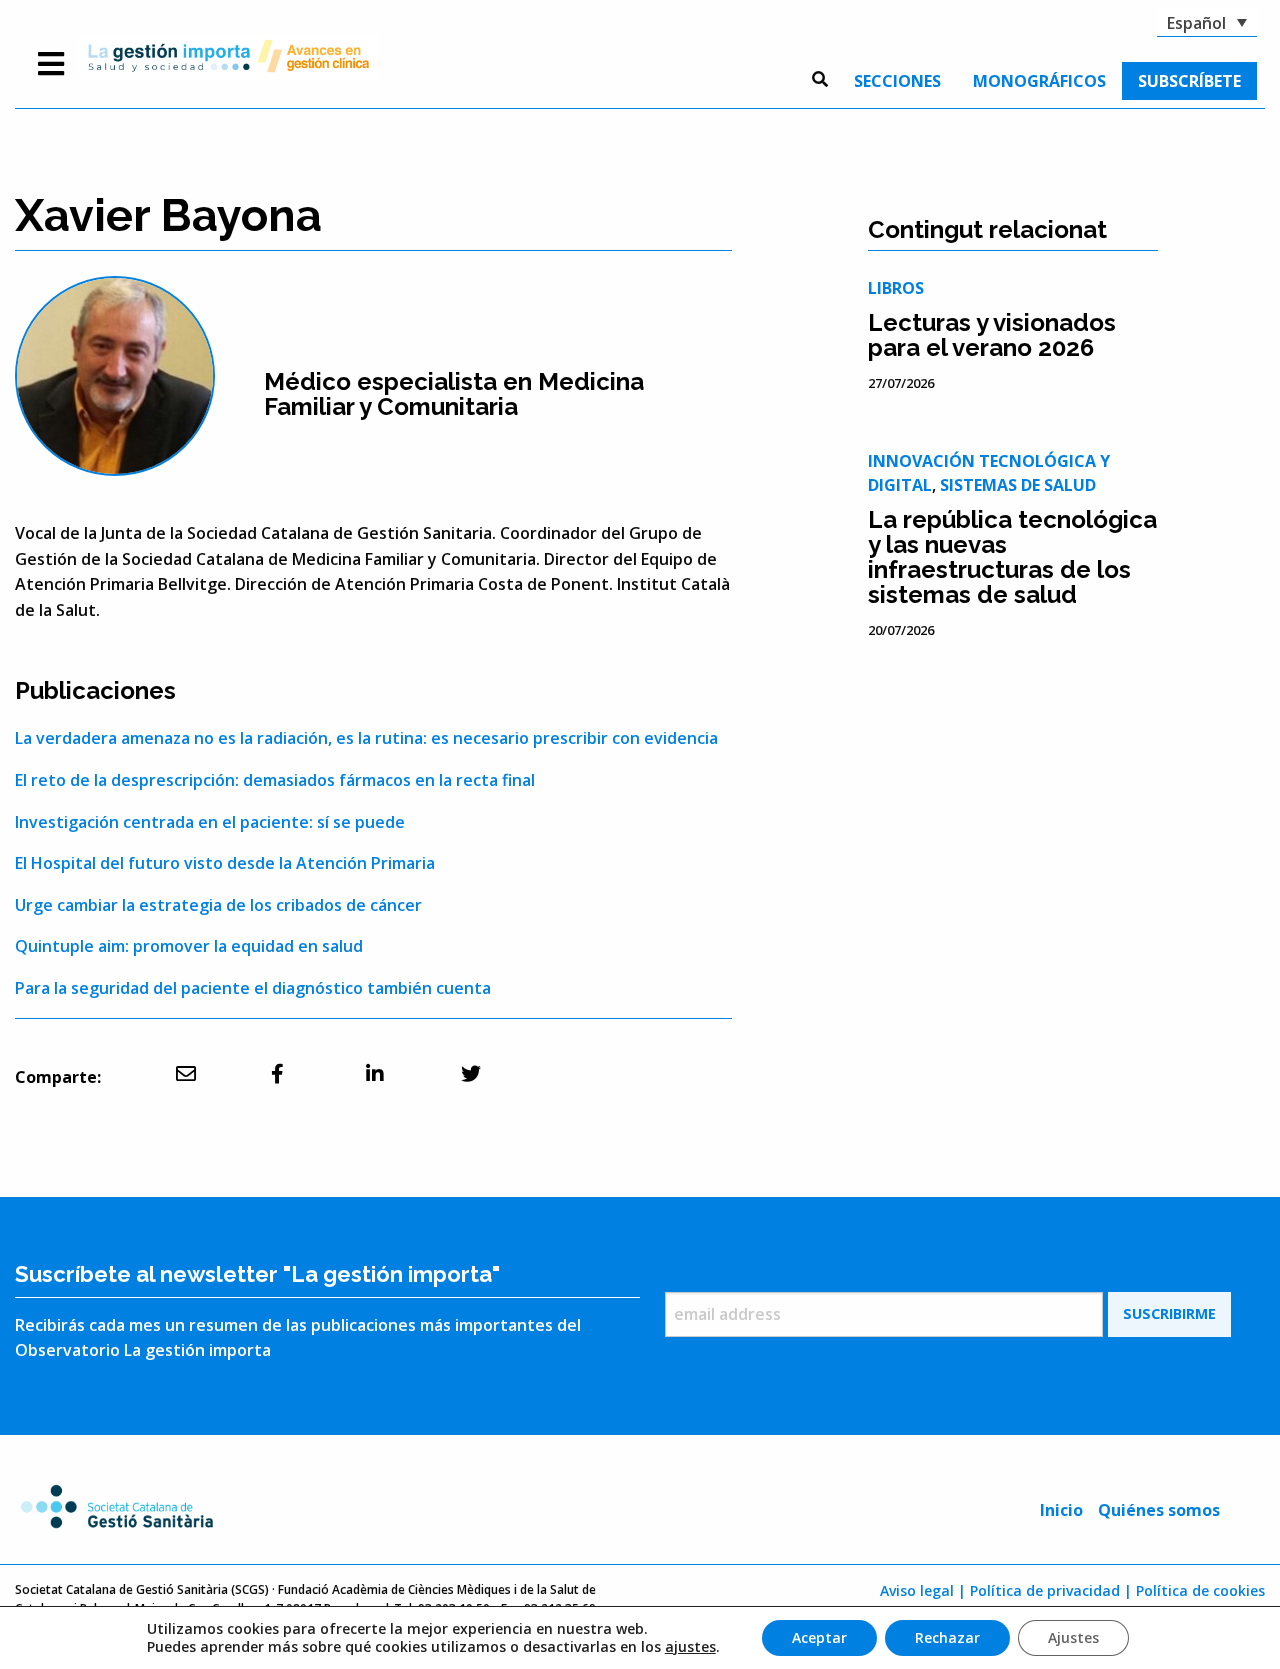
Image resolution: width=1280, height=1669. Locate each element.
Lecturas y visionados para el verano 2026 (992, 335)
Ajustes (1073, 1637)
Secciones (897, 81)
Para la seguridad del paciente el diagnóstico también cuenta (253, 988)
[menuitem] (897, 81)
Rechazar (947, 1637)
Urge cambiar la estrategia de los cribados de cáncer (218, 905)
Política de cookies (1200, 1590)
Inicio (1061, 1510)
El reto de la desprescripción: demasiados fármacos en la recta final (275, 780)
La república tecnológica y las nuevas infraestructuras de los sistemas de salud (1012, 557)
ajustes (690, 1647)
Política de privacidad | (1051, 1590)
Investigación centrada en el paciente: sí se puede (210, 822)
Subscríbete (1189, 81)
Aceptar (819, 1637)
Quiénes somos (1159, 1510)
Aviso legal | (923, 1590)
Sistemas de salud (1018, 485)
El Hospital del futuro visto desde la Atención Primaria (225, 863)
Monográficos (1039, 81)
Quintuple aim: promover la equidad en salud (189, 946)
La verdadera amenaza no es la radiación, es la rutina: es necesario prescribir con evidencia (366, 738)
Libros (896, 288)
